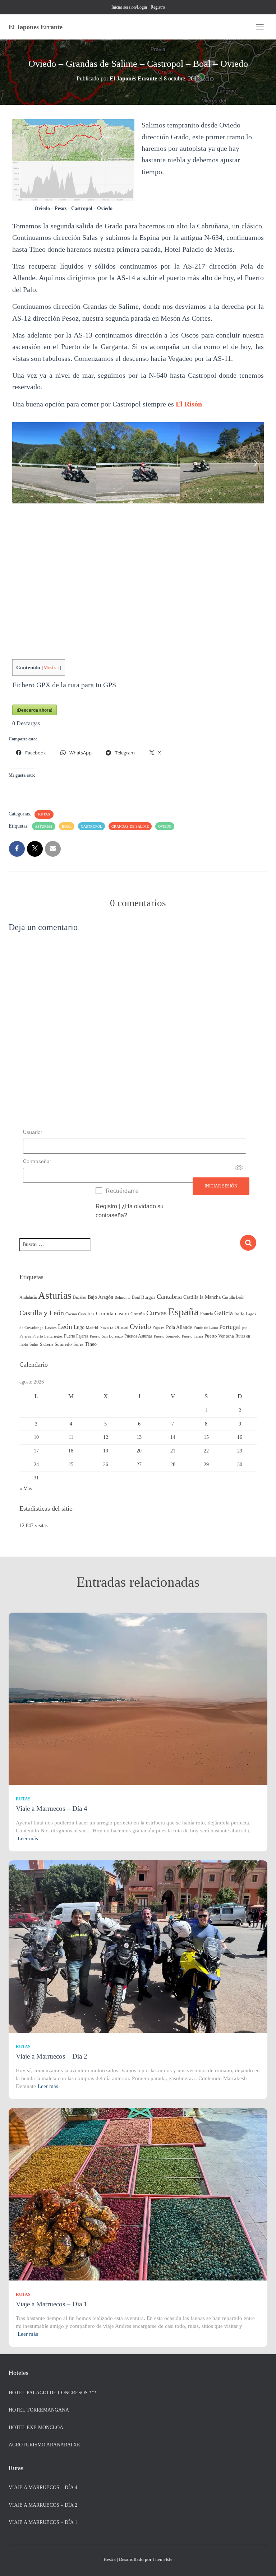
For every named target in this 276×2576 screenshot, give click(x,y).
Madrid (92, 1328)
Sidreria (47, 1344)
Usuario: (33, 1132)
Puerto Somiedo (167, 1336)
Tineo (91, 1344)
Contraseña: (37, 1161)
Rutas (44, 814)
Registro (158, 7)
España (183, 1312)
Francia (206, 1314)
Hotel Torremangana (39, 2410)
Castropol (91, 826)
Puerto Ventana (219, 1336)
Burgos (148, 1297)
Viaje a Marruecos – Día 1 (52, 2304)
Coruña (138, 1314)
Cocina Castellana (80, 1314)
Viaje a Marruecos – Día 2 (52, 2056)
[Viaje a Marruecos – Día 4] (138, 1699)
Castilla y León (42, 1313)
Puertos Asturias (138, 1336)
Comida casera (112, 1313)
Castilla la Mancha (202, 1297)
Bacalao (80, 1297)
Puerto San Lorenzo (106, 1336)
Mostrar (51, 668)
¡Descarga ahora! (34, 710)
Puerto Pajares (76, 1336)
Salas (34, 1344)
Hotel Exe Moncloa (36, 2428)
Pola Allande (179, 1327)
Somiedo (63, 1344)
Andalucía (28, 1297)
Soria (78, 1344)
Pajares (158, 1327)
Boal (67, 826)
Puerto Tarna (192, 1336)
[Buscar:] (130, 1249)
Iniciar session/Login (129, 7)
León (65, 1327)
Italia (239, 1314)
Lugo (79, 1327)
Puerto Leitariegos (47, 1336)
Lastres (51, 1328)
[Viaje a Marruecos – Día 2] (138, 1946)
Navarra (106, 1327)
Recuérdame (122, 1191)
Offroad (121, 1327)
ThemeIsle (162, 2559)
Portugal (230, 1327)
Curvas (157, 1313)
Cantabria (169, 1297)
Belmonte (123, 1298)
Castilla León (233, 1297)
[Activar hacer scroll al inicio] (262, 2562)
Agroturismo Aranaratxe (44, 2445)
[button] (20, 463)
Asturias (44, 826)
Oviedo (165, 826)
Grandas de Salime (130, 826)
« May (26, 1489)
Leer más (28, 1838)
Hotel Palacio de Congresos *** (53, 2393)
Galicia (224, 1313)
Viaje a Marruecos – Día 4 (52, 1808)
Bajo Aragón (100, 1297)
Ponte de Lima (206, 1327)
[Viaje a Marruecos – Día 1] (138, 2194)
